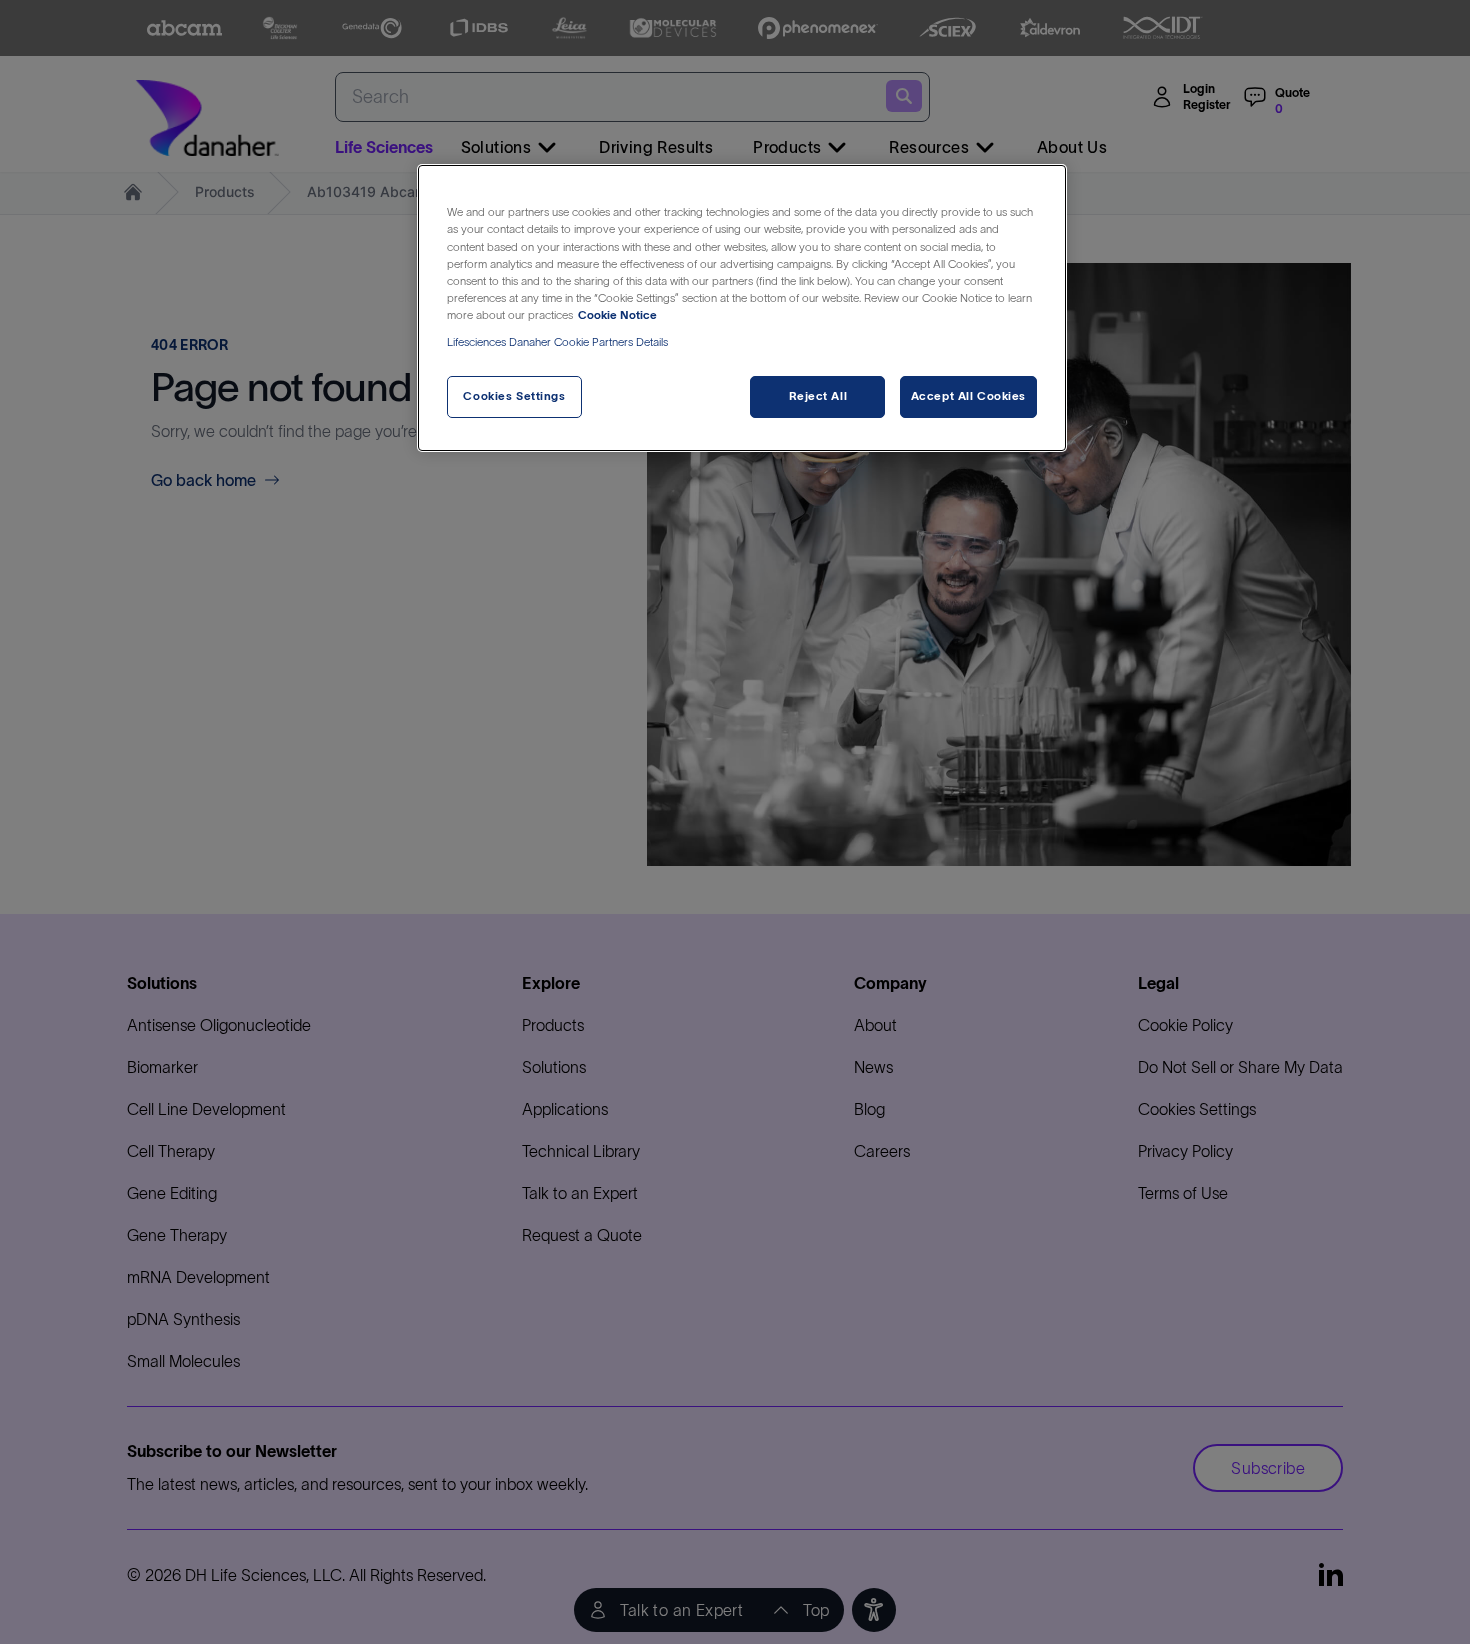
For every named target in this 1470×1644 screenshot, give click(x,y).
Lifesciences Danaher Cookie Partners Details (557, 342)
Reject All (818, 396)
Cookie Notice (617, 315)
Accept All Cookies (968, 396)
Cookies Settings (514, 396)
